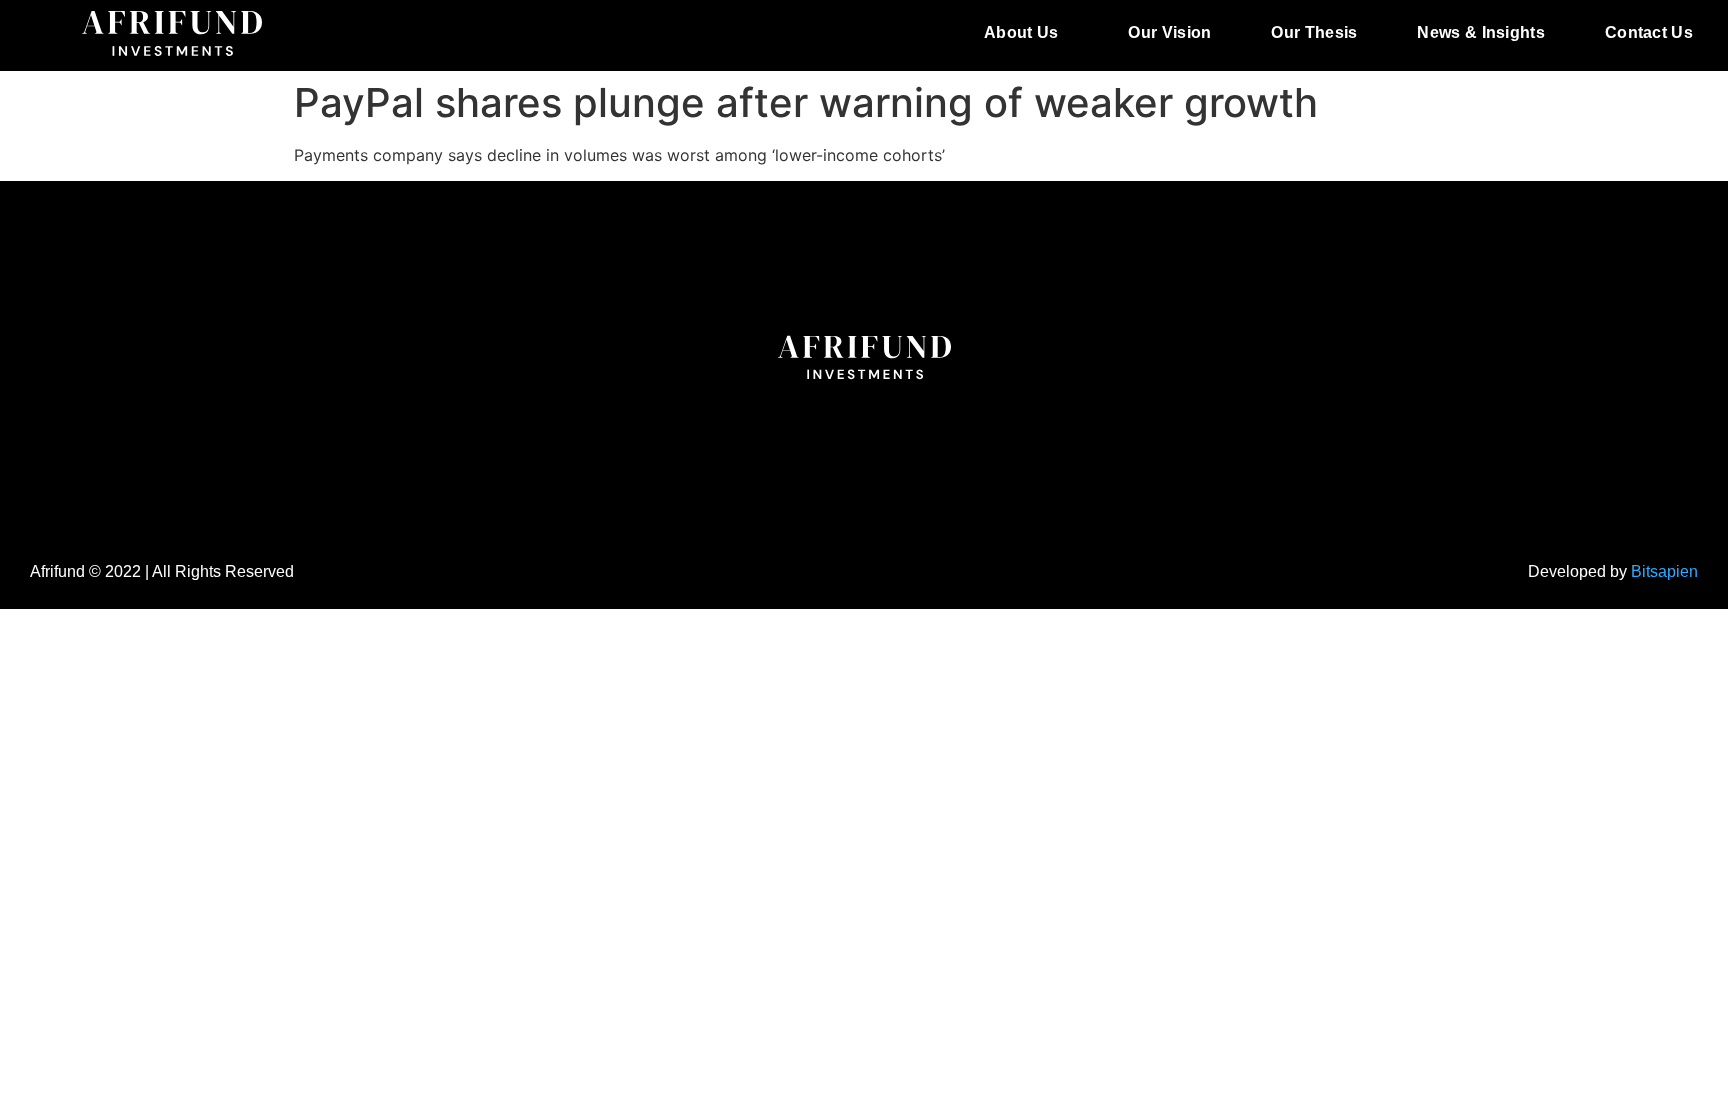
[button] (1026, 33)
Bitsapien (1664, 571)
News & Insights (1481, 32)
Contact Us (1649, 32)
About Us (1021, 32)
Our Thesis (1314, 32)
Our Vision (1169, 32)
